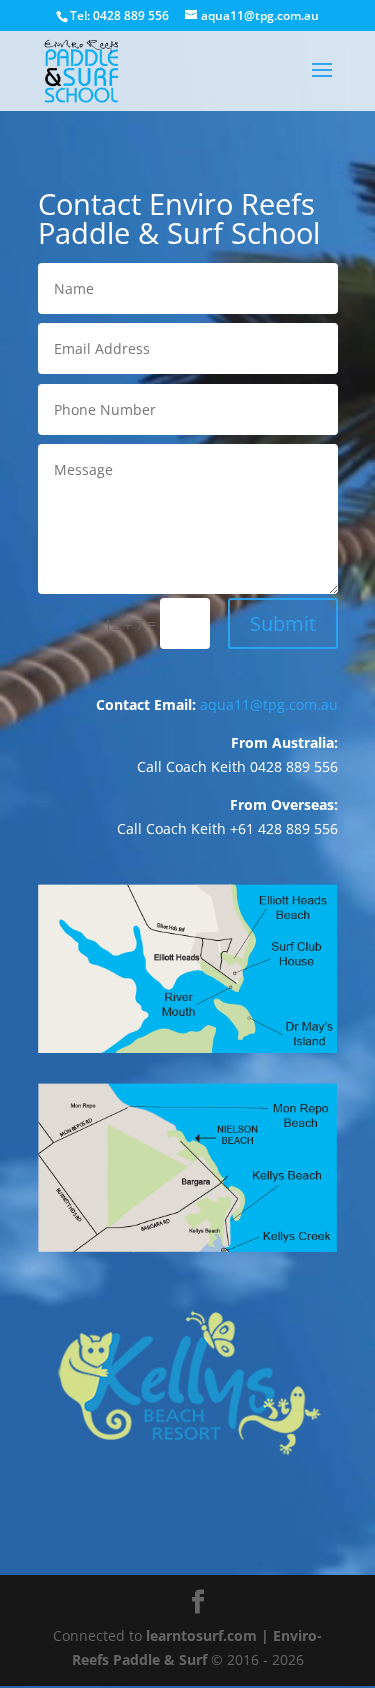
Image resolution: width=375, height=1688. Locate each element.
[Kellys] (188, 1489)
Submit (283, 623)
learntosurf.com (201, 1635)
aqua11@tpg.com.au (269, 704)
